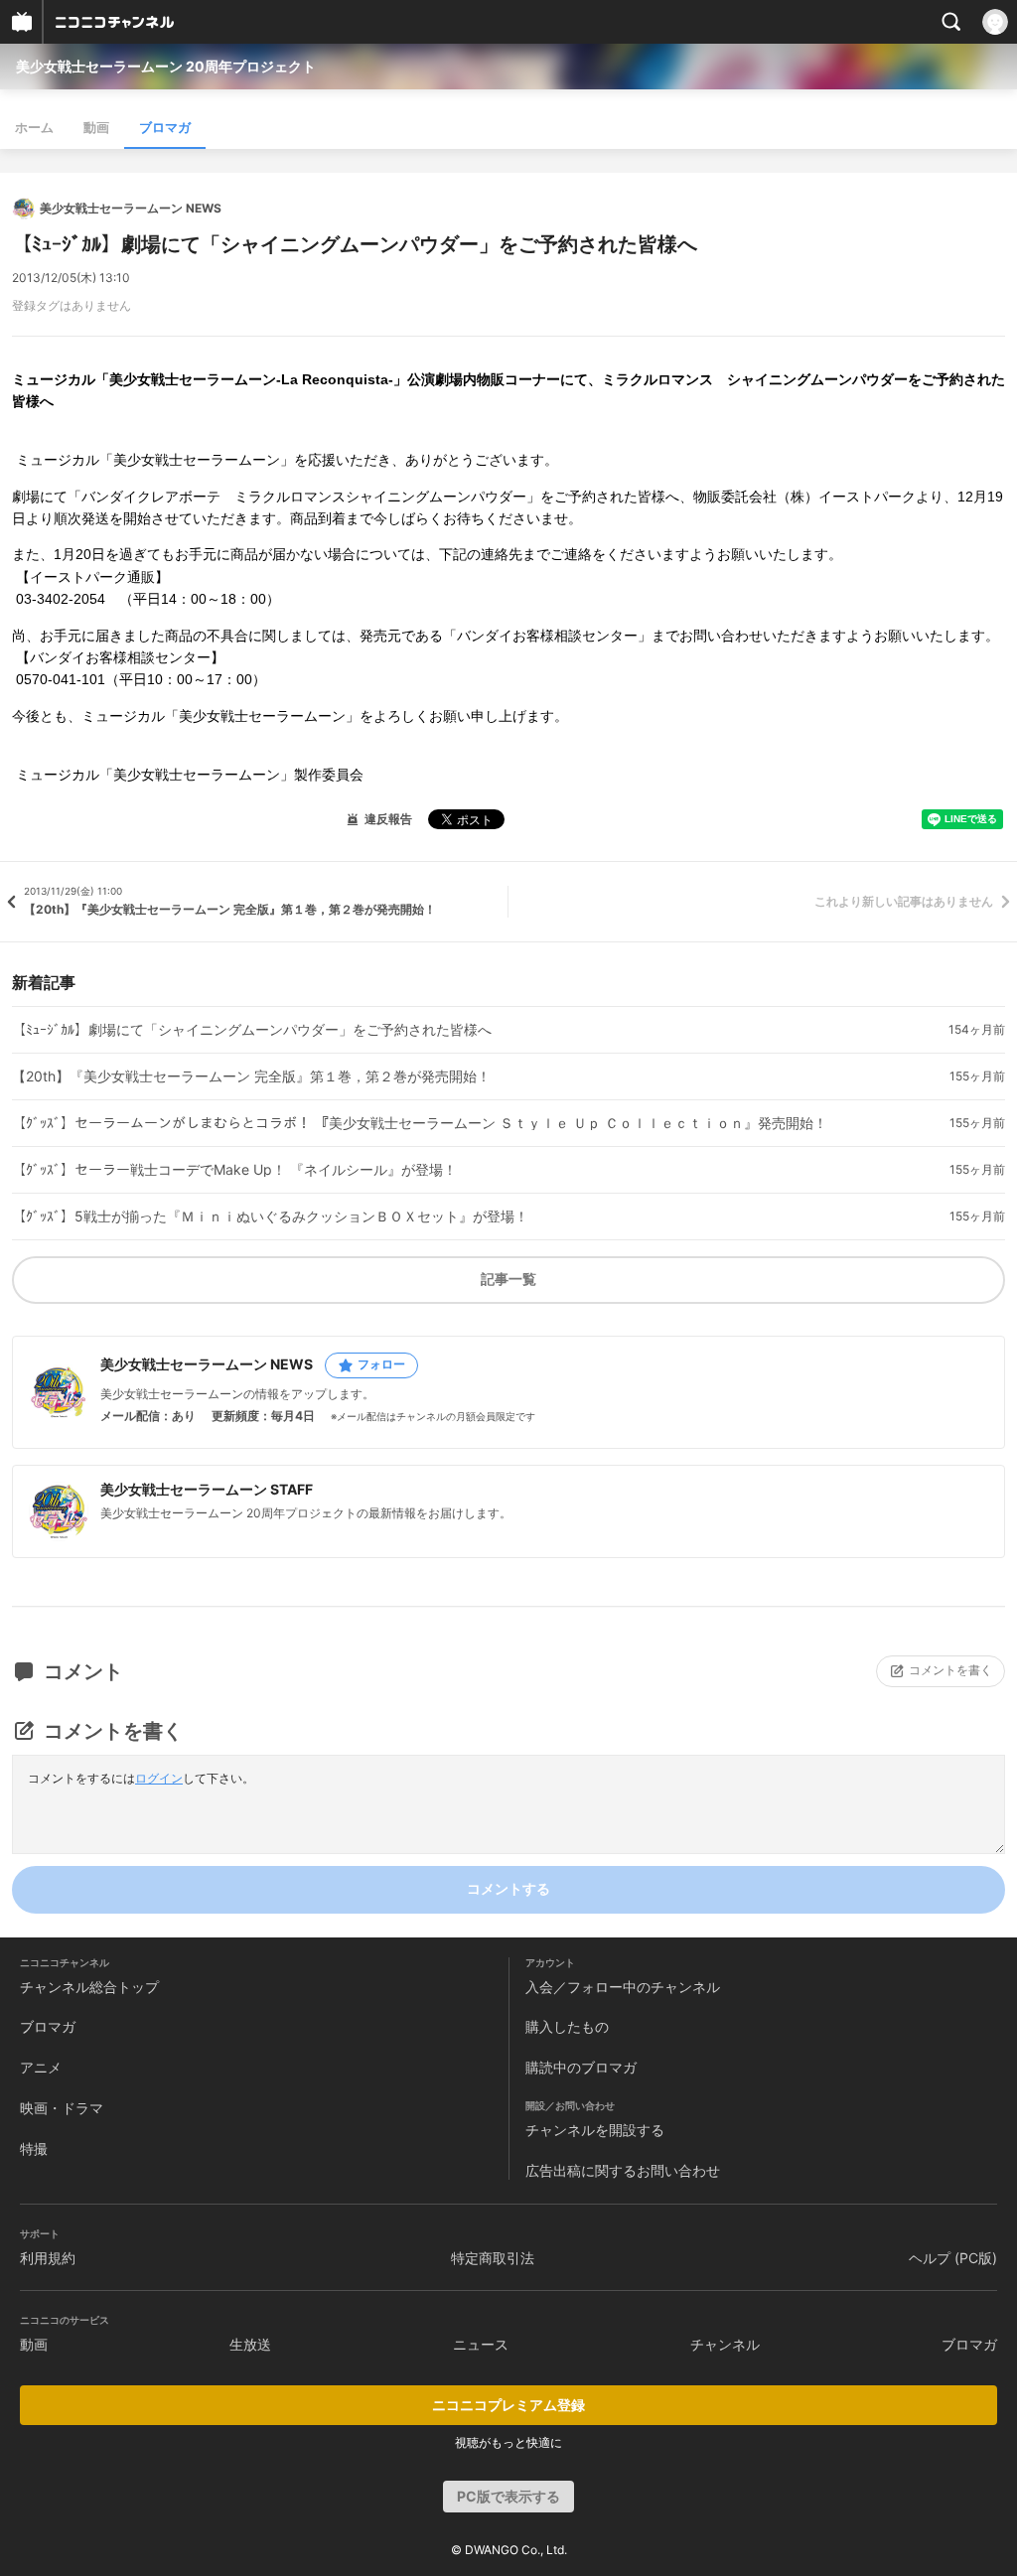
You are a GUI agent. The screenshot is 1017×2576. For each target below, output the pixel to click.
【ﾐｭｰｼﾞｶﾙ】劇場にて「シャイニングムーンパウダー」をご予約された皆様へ (252, 1030)
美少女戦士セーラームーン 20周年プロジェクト (166, 66)
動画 (96, 127)
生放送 (250, 2344)
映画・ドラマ (62, 2108)
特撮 (34, 2148)
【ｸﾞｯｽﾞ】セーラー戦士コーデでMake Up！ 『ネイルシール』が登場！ (234, 1170)
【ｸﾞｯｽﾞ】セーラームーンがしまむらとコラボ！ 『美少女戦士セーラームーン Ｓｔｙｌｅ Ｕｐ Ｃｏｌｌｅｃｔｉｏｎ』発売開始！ (420, 1123)
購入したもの (567, 2026)
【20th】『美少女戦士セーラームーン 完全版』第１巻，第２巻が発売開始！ (251, 1076)
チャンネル (725, 2344)
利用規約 (48, 2258)
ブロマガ (165, 127)
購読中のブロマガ (581, 2067)
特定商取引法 (493, 2258)
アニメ (41, 2067)
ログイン (159, 1778)
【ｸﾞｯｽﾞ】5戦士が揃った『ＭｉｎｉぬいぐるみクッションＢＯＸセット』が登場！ (270, 1216)
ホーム (34, 127)
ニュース (481, 2344)
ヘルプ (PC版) (953, 2258)
